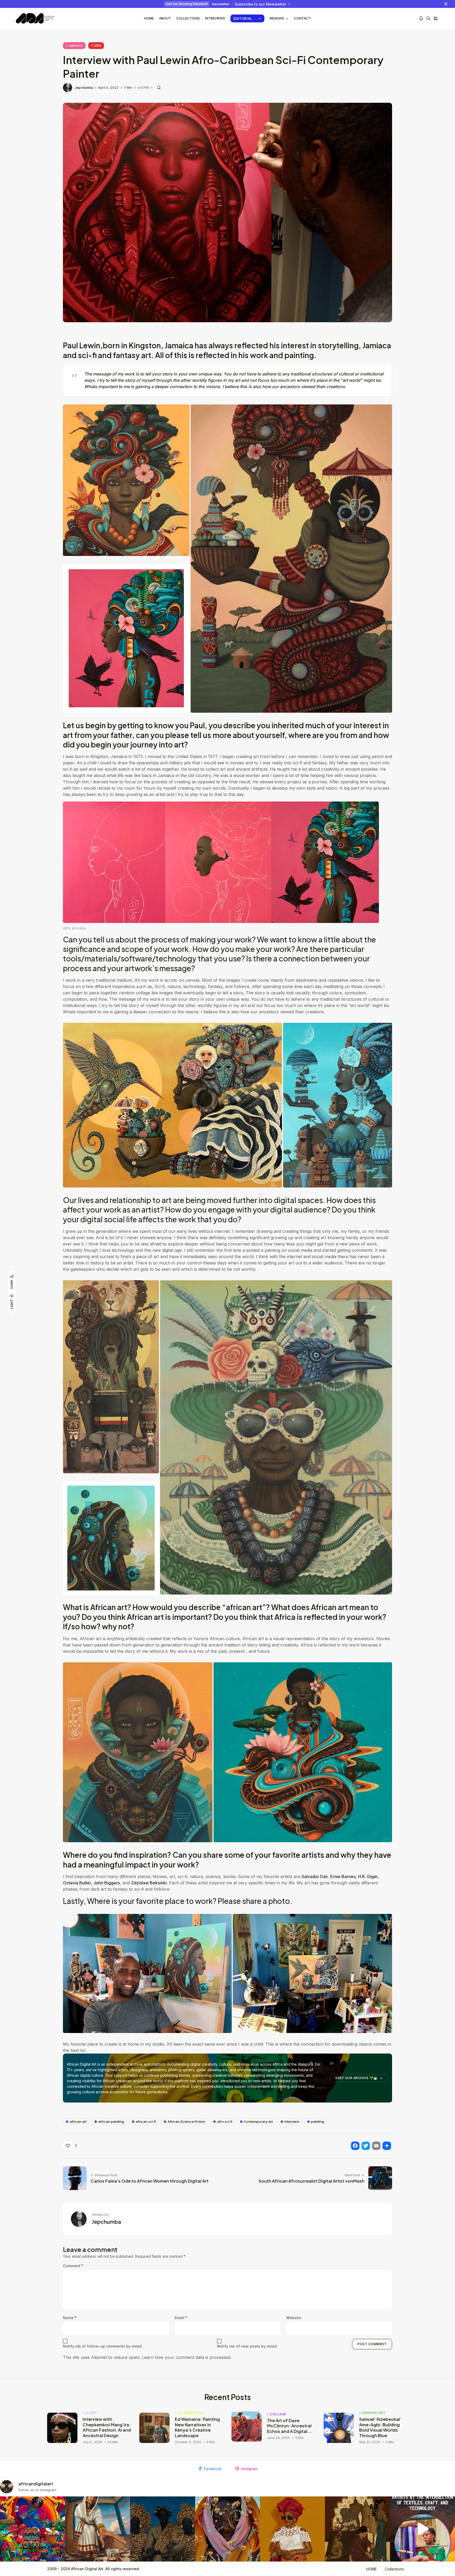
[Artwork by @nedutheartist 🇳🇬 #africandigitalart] (292, 2529)
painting (318, 2122)
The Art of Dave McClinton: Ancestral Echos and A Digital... (290, 2426)
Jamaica (76, 45)
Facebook (213, 2469)
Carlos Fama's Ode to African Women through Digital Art (150, 2181)
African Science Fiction (186, 2122)
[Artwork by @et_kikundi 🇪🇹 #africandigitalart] (98, 2529)
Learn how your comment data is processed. (187, 2357)
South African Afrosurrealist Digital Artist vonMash (311, 2181)
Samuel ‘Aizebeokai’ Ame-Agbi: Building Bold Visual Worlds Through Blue (380, 2427)
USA (98, 45)
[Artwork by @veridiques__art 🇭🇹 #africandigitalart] (33, 2529)
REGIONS (277, 18)
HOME (371, 2569)
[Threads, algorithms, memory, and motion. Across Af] (422, 2529)
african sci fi (146, 2122)
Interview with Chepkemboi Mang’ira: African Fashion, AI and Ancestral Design (107, 2427)
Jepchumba (84, 88)
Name (70, 2318)
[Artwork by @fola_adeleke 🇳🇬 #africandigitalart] (163, 2529)
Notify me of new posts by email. (247, 2346)
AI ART (91, 2413)
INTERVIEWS (215, 18)
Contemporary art (258, 2122)
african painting (111, 2122)
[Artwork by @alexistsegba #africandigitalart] (228, 2529)
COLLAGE (278, 2414)
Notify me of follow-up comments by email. (103, 2346)
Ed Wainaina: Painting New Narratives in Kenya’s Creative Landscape (197, 2427)
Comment (73, 2266)
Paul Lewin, (83, 345)
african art (78, 2122)
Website (294, 2318)
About (165, 18)
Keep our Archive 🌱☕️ (357, 2078)
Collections (188, 18)
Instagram (249, 2469)
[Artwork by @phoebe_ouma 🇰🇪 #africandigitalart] (357, 2529)
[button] (126, 480)
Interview (292, 2122)
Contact (302, 18)
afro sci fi (225, 2122)
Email (181, 2318)
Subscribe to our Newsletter (260, 4)
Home (149, 18)
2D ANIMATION (191, 2413)
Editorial (243, 18)
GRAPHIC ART (374, 2413)
